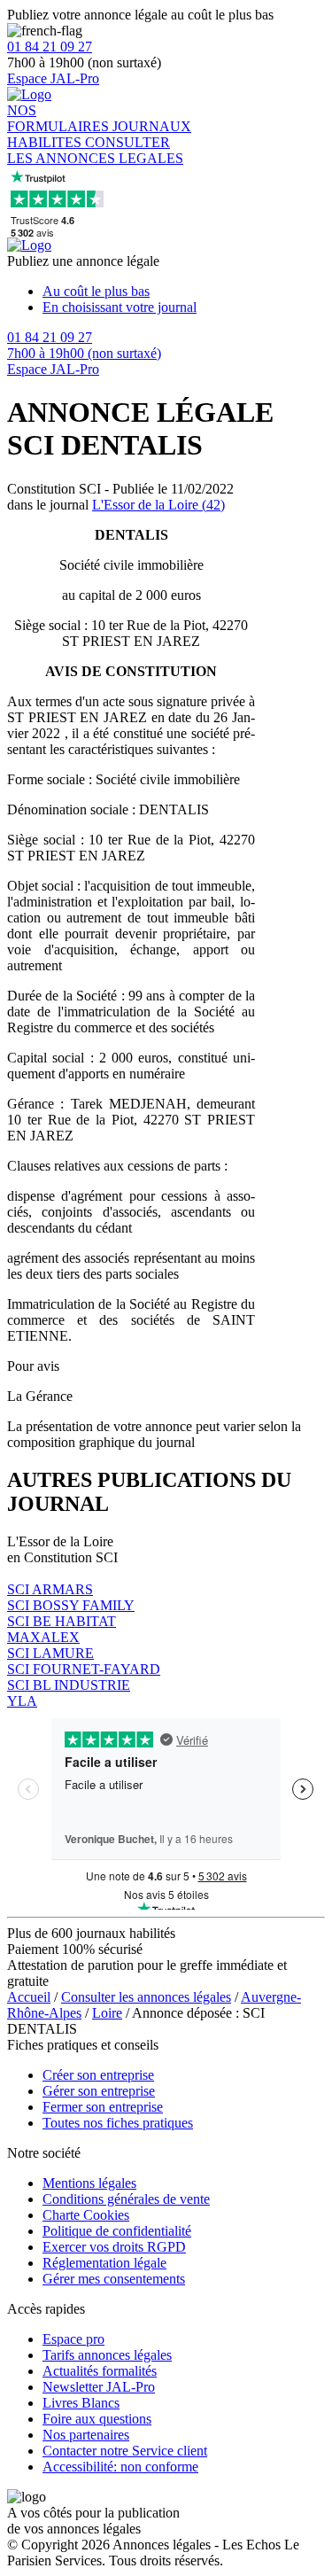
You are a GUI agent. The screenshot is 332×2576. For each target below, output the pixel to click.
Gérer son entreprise (99, 2091)
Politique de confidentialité (117, 2231)
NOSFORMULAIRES (60, 118)
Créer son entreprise (98, 2075)
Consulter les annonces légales (146, 1997)
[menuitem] (184, 292)
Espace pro (73, 2339)
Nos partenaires (86, 2435)
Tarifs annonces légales (107, 2355)
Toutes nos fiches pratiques (118, 2123)
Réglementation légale (104, 2263)
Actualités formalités (100, 2371)
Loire (107, 2013)
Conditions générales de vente (126, 2199)
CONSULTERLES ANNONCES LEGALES (95, 150)
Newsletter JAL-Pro (99, 2387)
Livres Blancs (81, 2403)
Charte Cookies (86, 2215)
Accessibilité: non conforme (120, 2467)
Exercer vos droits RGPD (114, 2247)
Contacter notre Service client (125, 2451)
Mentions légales (89, 2183)
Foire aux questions (97, 2419)
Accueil (29, 1997)
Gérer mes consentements (114, 2279)
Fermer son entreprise (103, 2107)
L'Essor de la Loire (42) (158, 505)
